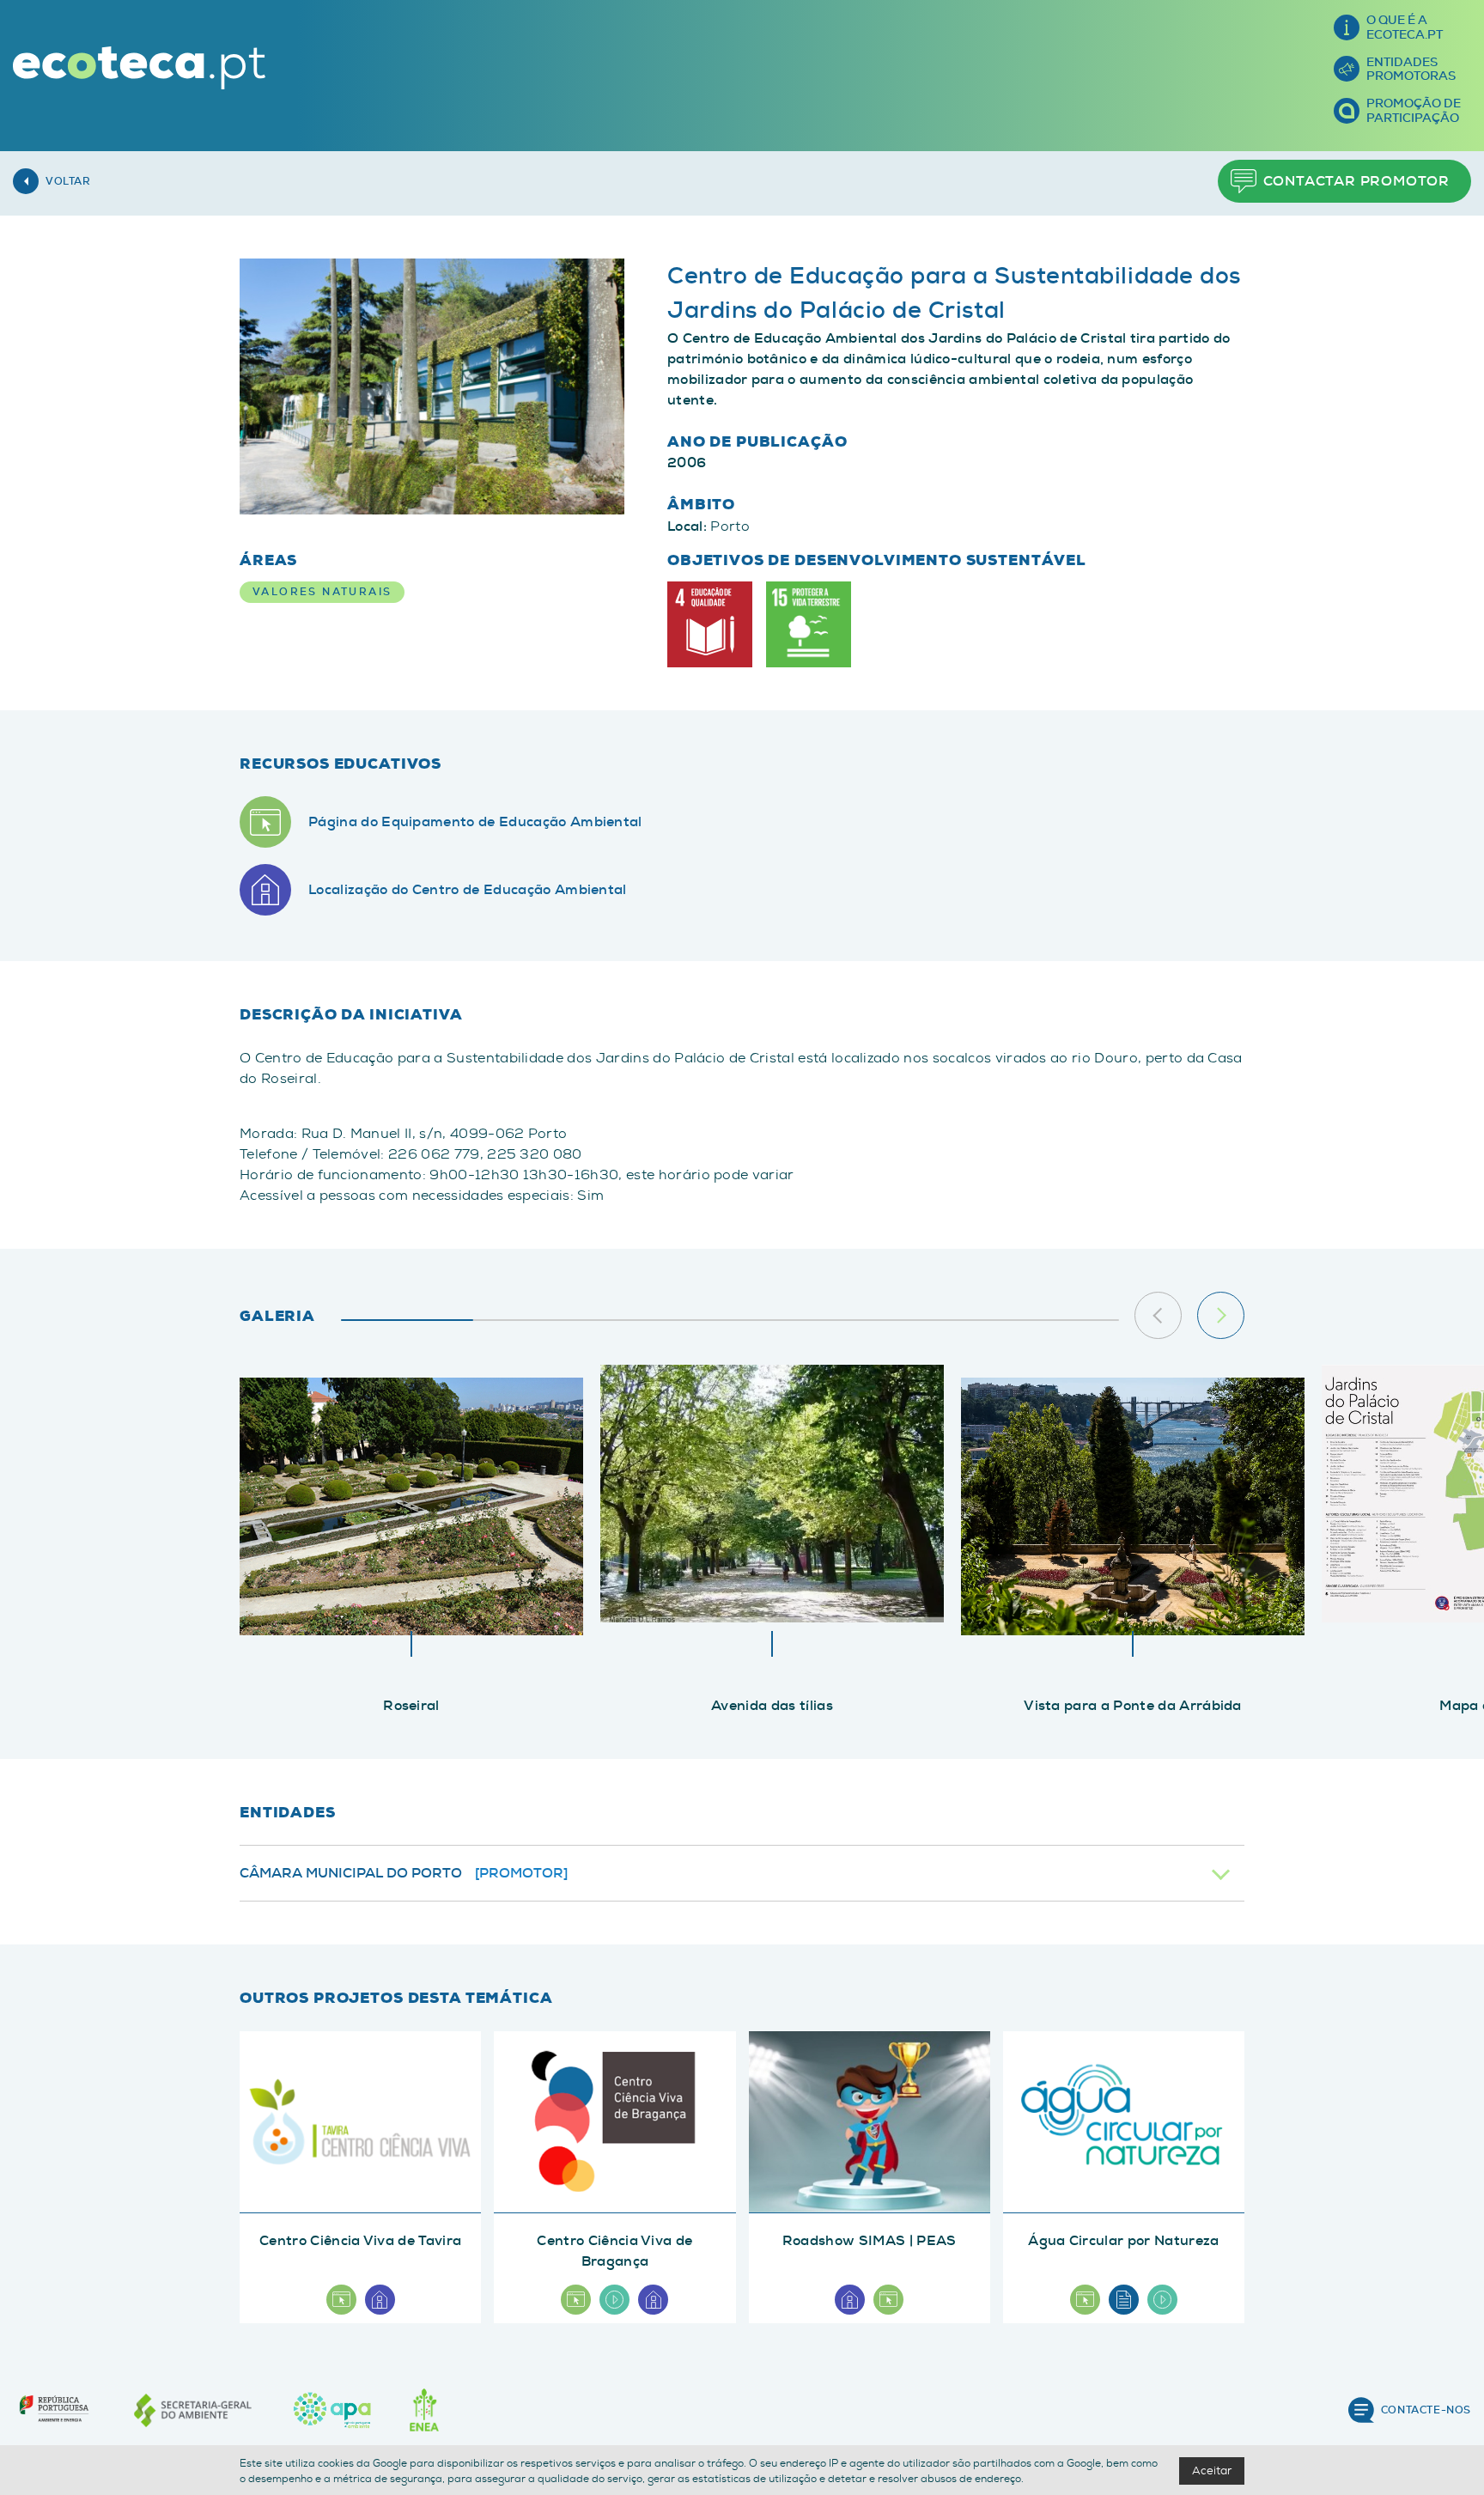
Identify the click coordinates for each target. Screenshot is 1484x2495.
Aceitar (1212, 2471)
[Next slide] (1221, 1315)
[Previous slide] (1158, 1315)
